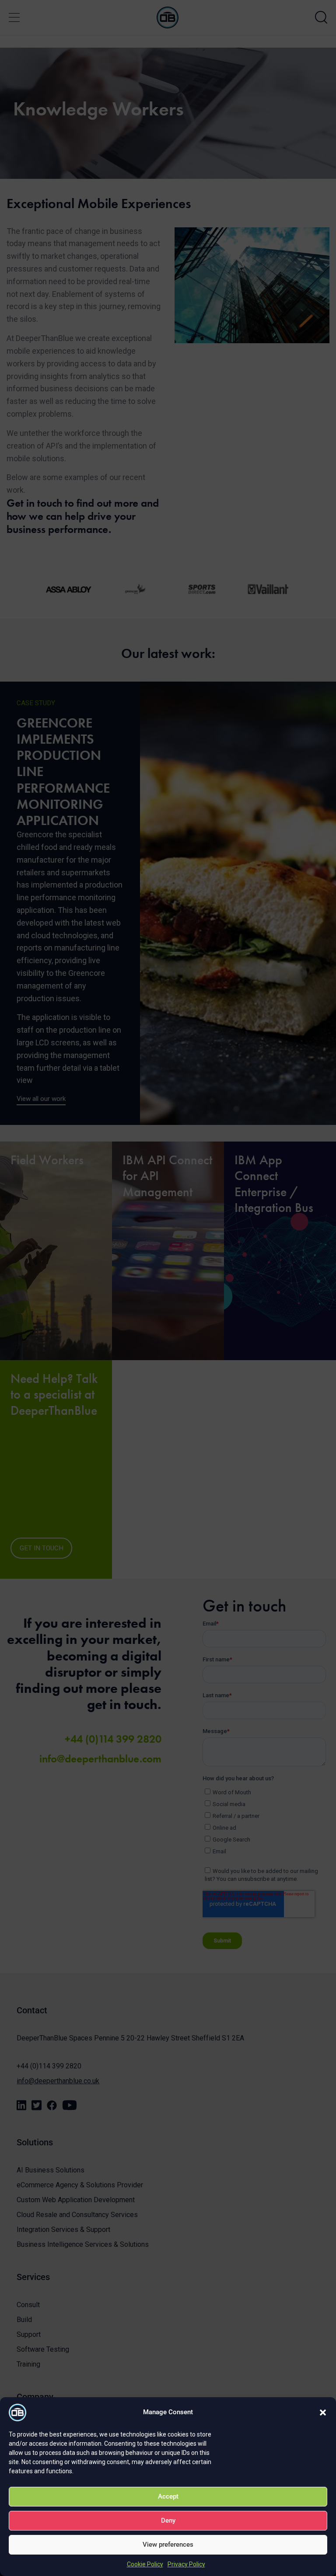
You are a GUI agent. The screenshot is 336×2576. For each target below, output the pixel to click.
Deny (168, 2520)
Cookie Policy (145, 2564)
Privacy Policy (186, 2564)
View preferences (168, 2545)
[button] (323, 2412)
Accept (168, 2496)
